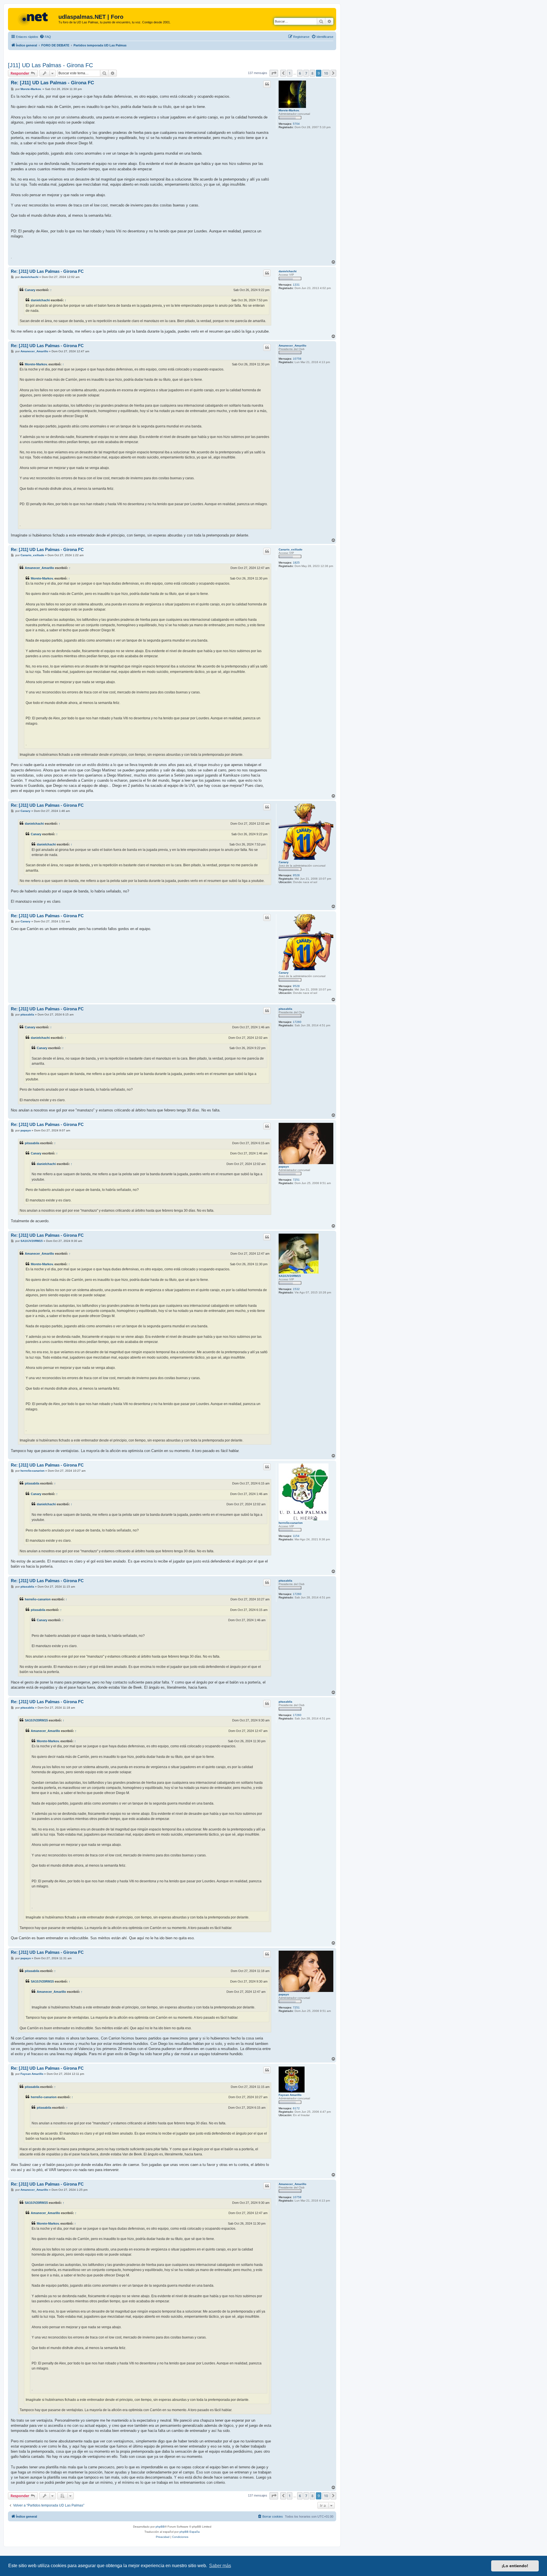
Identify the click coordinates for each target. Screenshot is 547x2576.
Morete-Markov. (289, 110)
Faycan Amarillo (290, 2095)
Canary (30, 290)
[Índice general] (34, 19)
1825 (296, 563)
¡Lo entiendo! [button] (515, 2566)
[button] (274, 73)
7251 (296, 1180)
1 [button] (290, 73)
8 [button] (312, 73)
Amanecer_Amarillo (292, 346)
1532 (296, 1289)
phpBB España (190, 2532)
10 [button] (326, 73)
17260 (297, 1022)
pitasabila (285, 1009)
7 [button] (306, 73)
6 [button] (300, 73)
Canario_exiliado (290, 549)
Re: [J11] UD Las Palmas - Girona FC (52, 83)
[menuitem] (45, 37)
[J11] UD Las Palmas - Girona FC (50, 65)
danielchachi (288, 271)
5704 (296, 124)
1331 (296, 285)
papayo (284, 1167)
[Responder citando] (267, 84)
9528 (296, 875)
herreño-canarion (291, 1523)
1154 (296, 1536)
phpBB (160, 2527)
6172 (296, 2108)
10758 (297, 359)
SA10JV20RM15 (290, 1276)
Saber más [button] (220, 2566)
